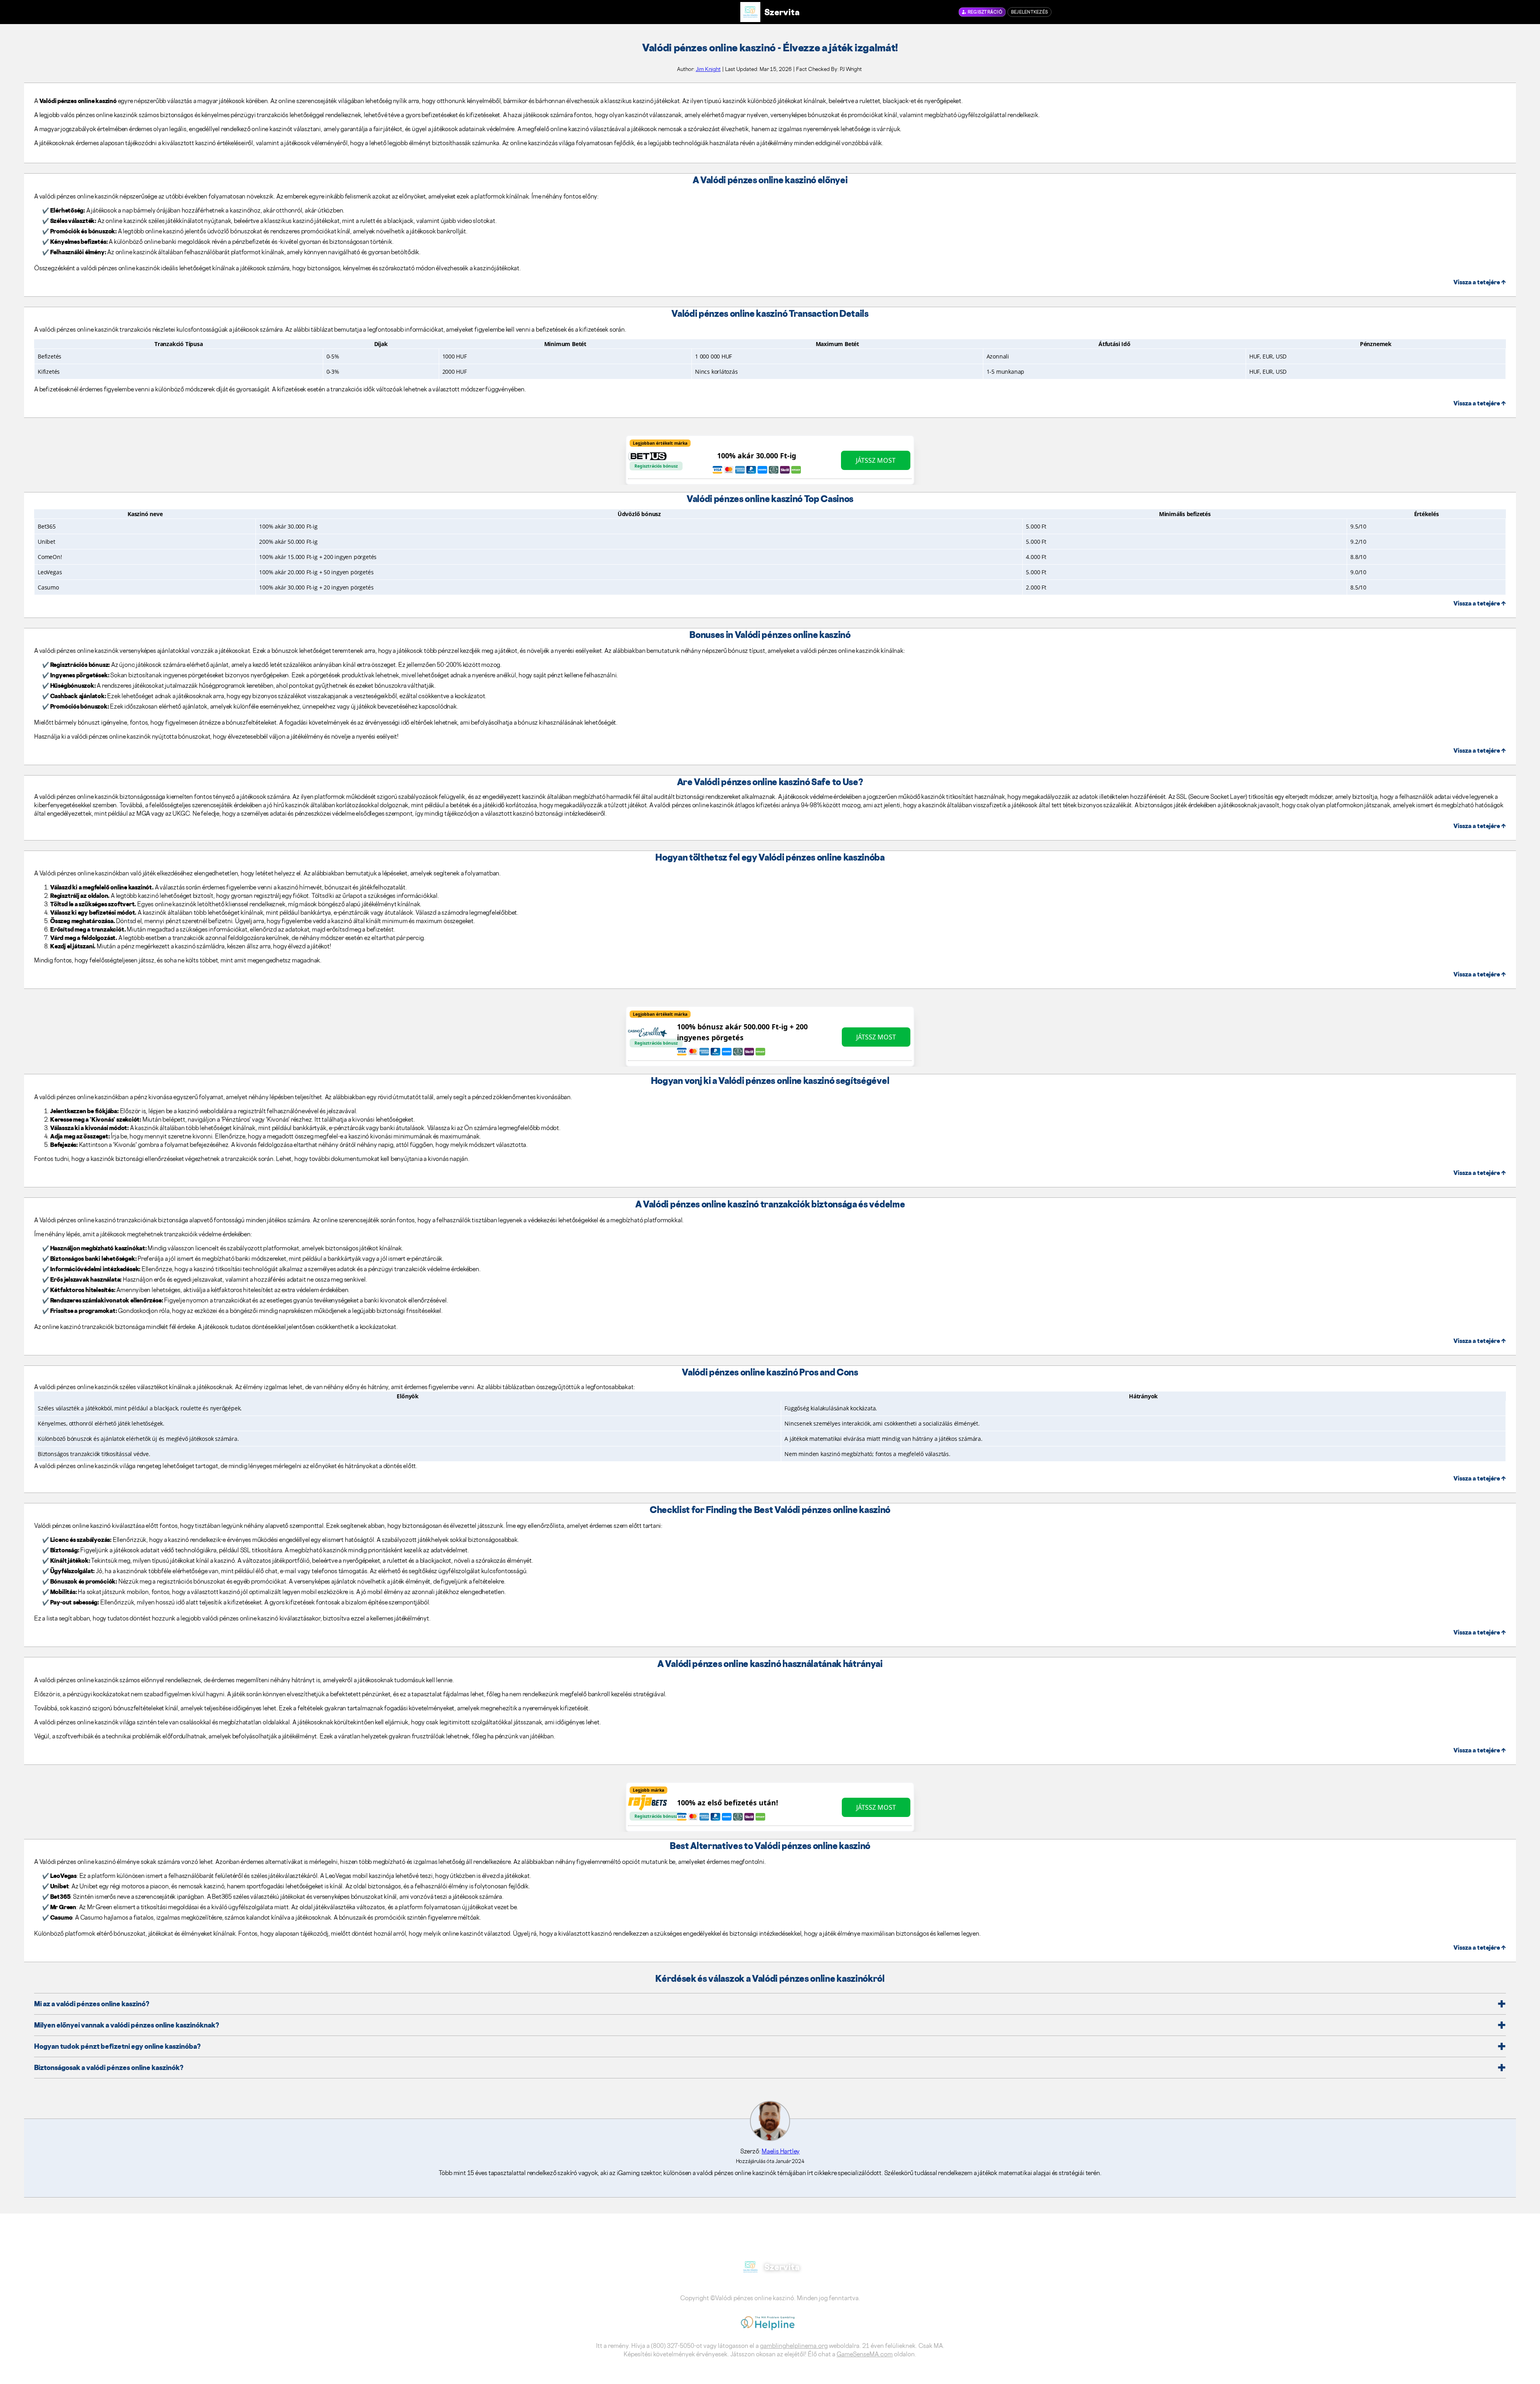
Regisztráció (985, 12)
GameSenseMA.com (865, 2354)
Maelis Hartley (781, 2151)
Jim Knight (708, 69)
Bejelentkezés (1029, 12)
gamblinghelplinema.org (794, 2346)
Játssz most (876, 460)
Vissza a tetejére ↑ (1480, 282)
